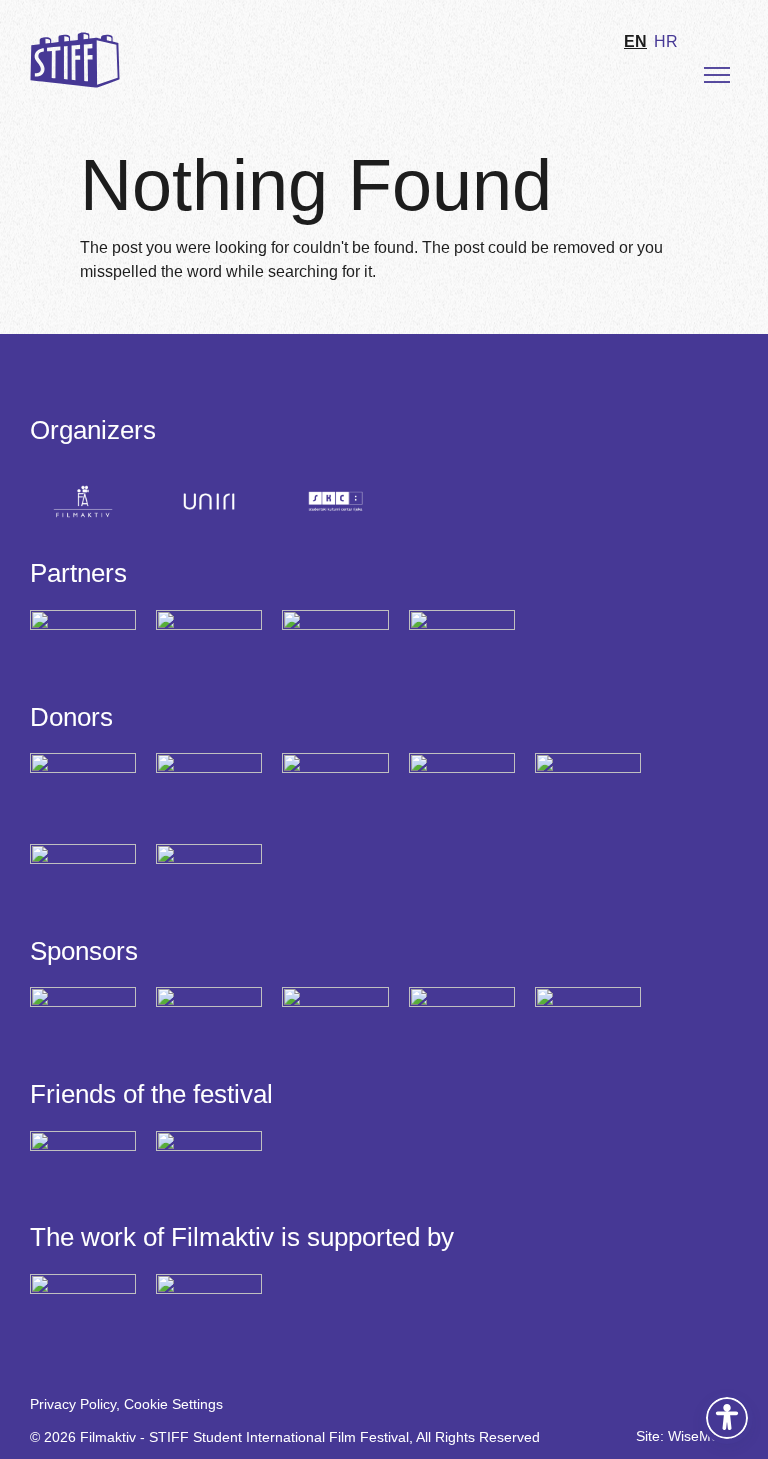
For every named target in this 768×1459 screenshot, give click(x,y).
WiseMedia (703, 1436)
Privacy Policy (73, 1404)
